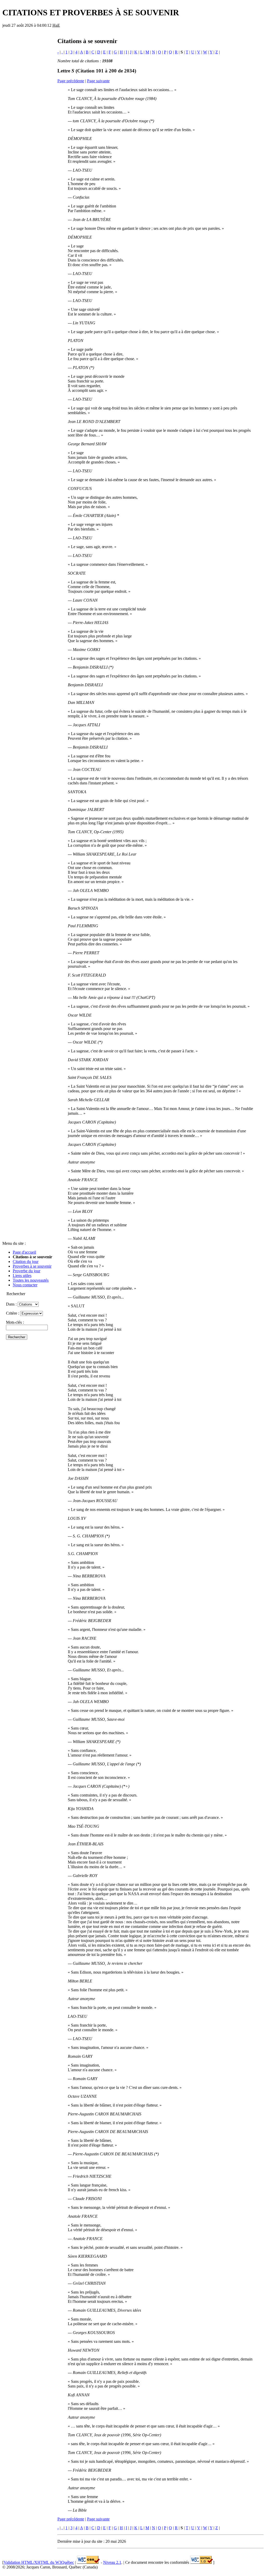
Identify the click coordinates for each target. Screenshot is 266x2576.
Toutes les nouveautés (31, 1280)
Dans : (12, 1304)
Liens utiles (22, 1276)
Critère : (13, 1313)
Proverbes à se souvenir (32, 1266)
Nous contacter (25, 1285)
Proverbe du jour (26, 1271)
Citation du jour (26, 1262)
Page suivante (98, 81)
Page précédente (71, 81)
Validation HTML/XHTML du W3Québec (39, 2562)
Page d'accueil (24, 1252)
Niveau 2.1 (112, 2562)
